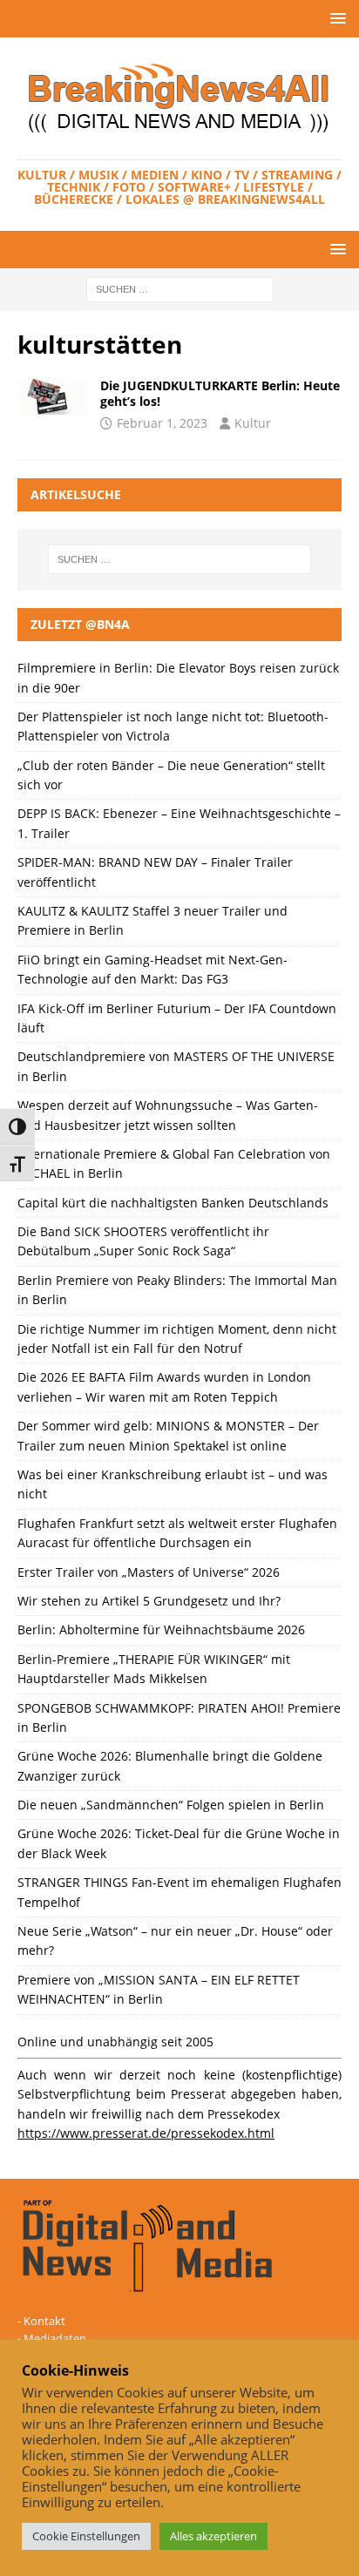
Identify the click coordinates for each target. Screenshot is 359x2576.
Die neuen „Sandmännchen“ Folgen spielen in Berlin (171, 1805)
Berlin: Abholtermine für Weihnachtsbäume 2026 (161, 1629)
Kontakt (44, 2321)
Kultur (253, 423)
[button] (335, 18)
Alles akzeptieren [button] (213, 2536)
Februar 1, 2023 (162, 423)
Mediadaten (55, 2338)
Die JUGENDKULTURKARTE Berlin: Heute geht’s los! (220, 393)
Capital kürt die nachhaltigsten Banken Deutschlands (173, 1203)
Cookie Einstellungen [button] (86, 2536)
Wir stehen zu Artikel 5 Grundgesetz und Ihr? (149, 1601)
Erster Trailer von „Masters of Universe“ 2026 (149, 1572)
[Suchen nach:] (180, 289)
